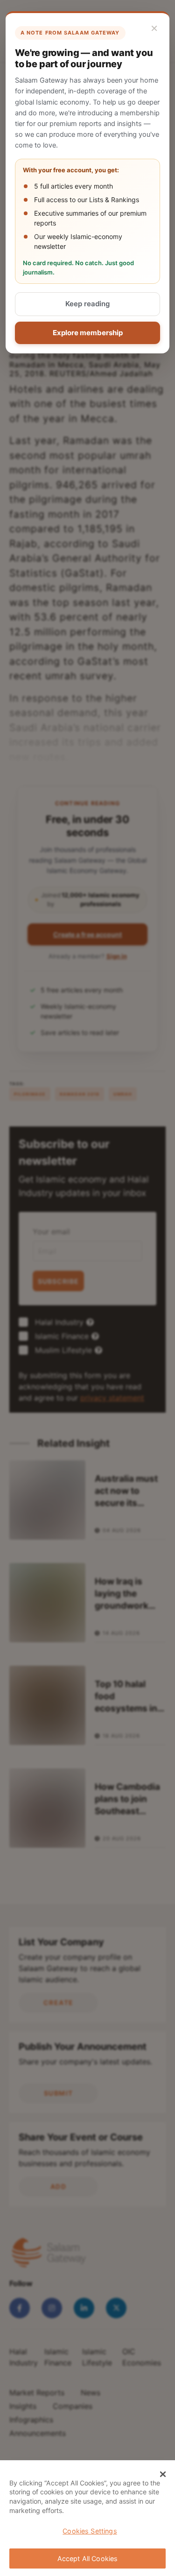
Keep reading (87, 304)
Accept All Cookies (88, 2558)
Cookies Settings (90, 2531)
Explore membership (88, 333)
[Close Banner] (163, 2474)
